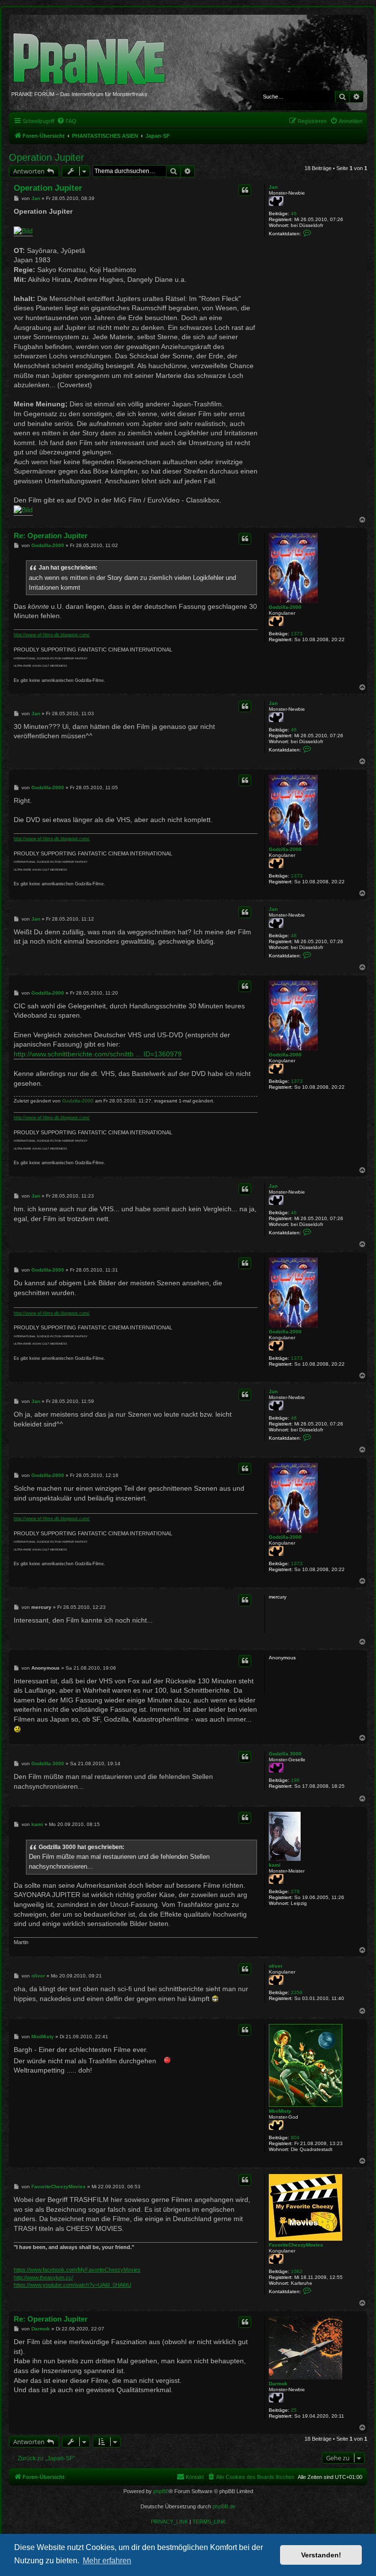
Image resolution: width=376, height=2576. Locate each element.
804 (295, 2138)
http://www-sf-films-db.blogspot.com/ (52, 635)
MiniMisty (280, 2111)
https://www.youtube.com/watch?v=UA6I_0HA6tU (72, 2285)
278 (295, 1891)
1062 (297, 2271)
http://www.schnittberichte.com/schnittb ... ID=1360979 (98, 1054)
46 (294, 213)
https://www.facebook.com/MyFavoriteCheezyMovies (77, 2270)
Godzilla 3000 (285, 1754)
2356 (297, 1992)
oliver (276, 1966)
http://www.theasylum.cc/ (43, 2277)
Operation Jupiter (47, 157)
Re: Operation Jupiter (51, 536)
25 (294, 2410)
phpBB (161, 2491)
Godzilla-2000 (285, 607)
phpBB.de (224, 2506)
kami (275, 1865)
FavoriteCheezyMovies (296, 2245)
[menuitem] (67, 121)
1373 (297, 634)
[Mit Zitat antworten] (245, 190)
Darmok (278, 2384)
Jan (273, 187)
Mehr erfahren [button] (107, 2561)
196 (295, 1780)
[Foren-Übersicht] (93, 54)
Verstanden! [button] (321, 2555)
